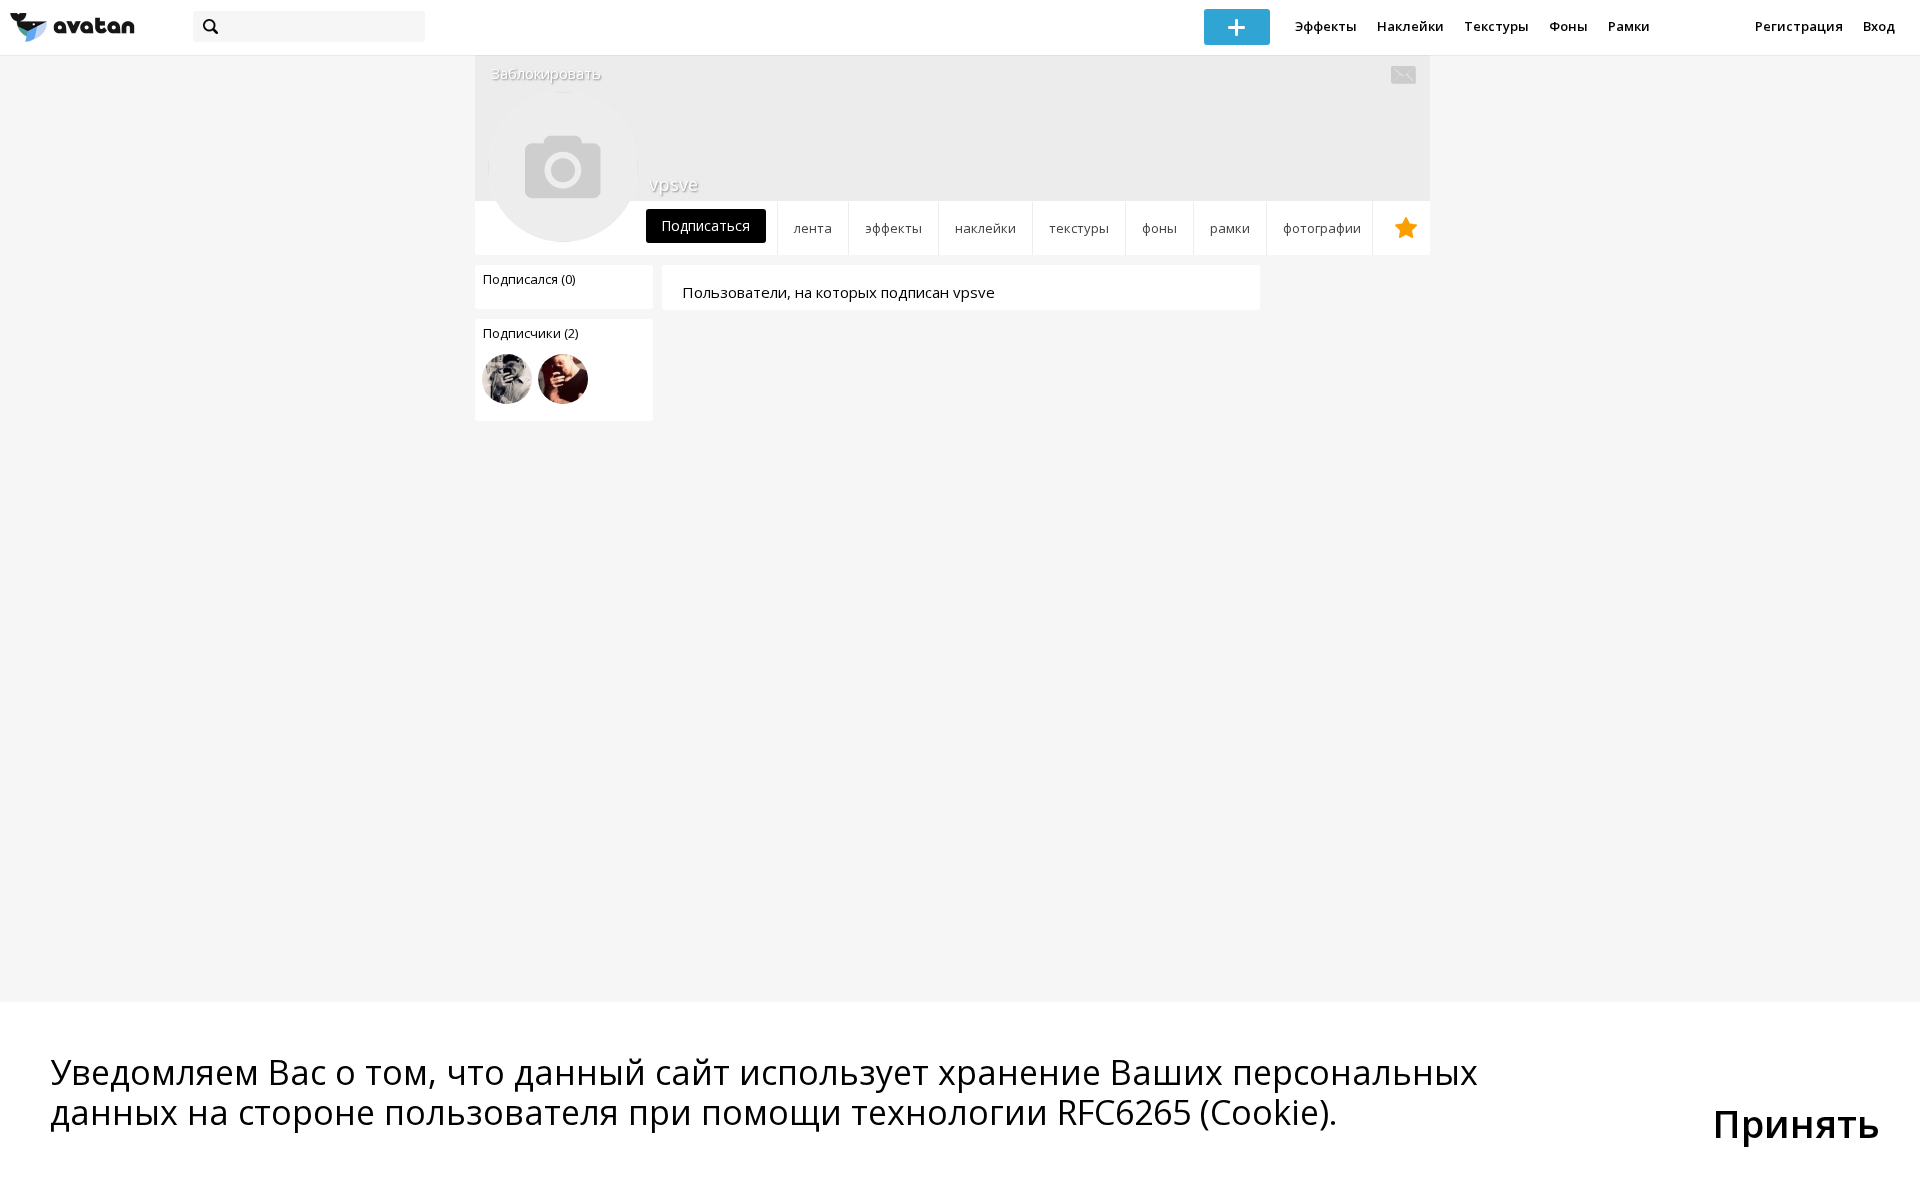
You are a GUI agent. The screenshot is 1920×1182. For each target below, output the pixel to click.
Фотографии (1322, 228)
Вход (1879, 26)
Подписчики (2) (530, 333)
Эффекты (1326, 26)
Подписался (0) (529, 279)
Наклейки (1410, 26)
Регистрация (1799, 26)
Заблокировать (546, 73)
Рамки (1629, 26)
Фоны (1568, 26)
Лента (813, 228)
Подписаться (705, 225)
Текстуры (1496, 26)
